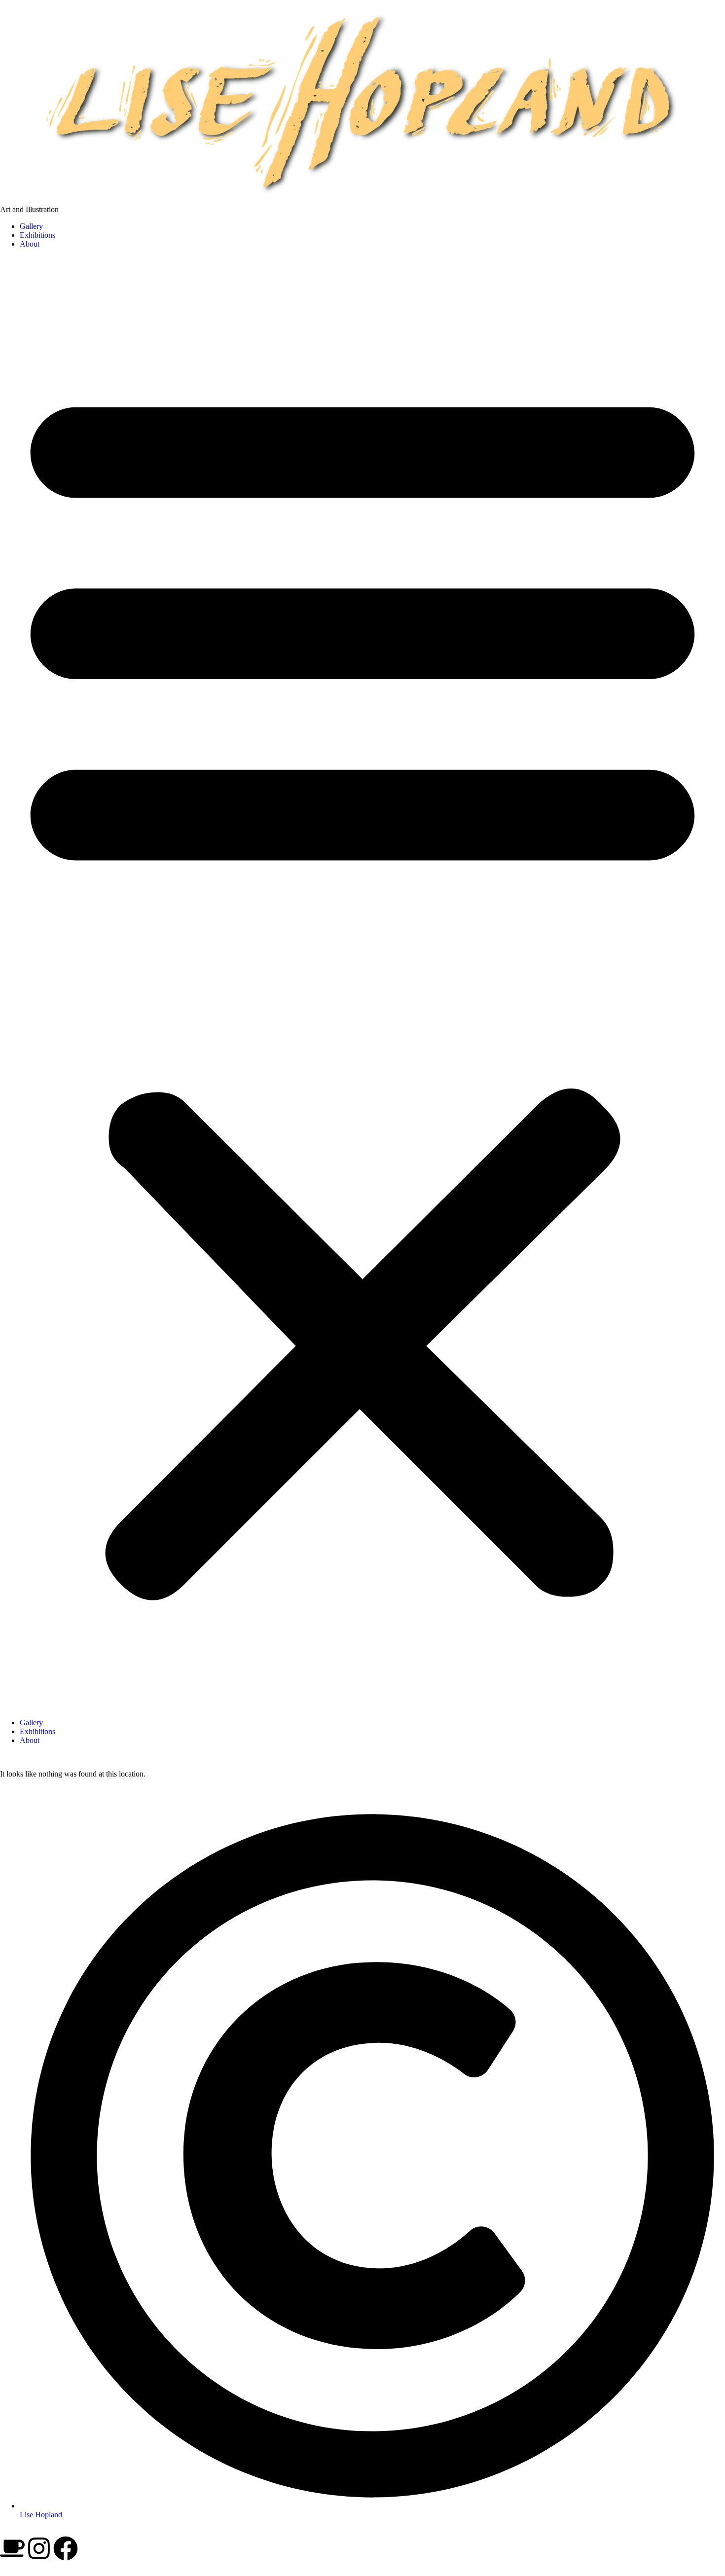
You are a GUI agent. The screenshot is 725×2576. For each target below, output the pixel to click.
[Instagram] (39, 2548)
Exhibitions (37, 235)
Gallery (31, 226)
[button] (362, 983)
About (30, 244)
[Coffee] (12, 2548)
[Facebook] (66, 2548)
